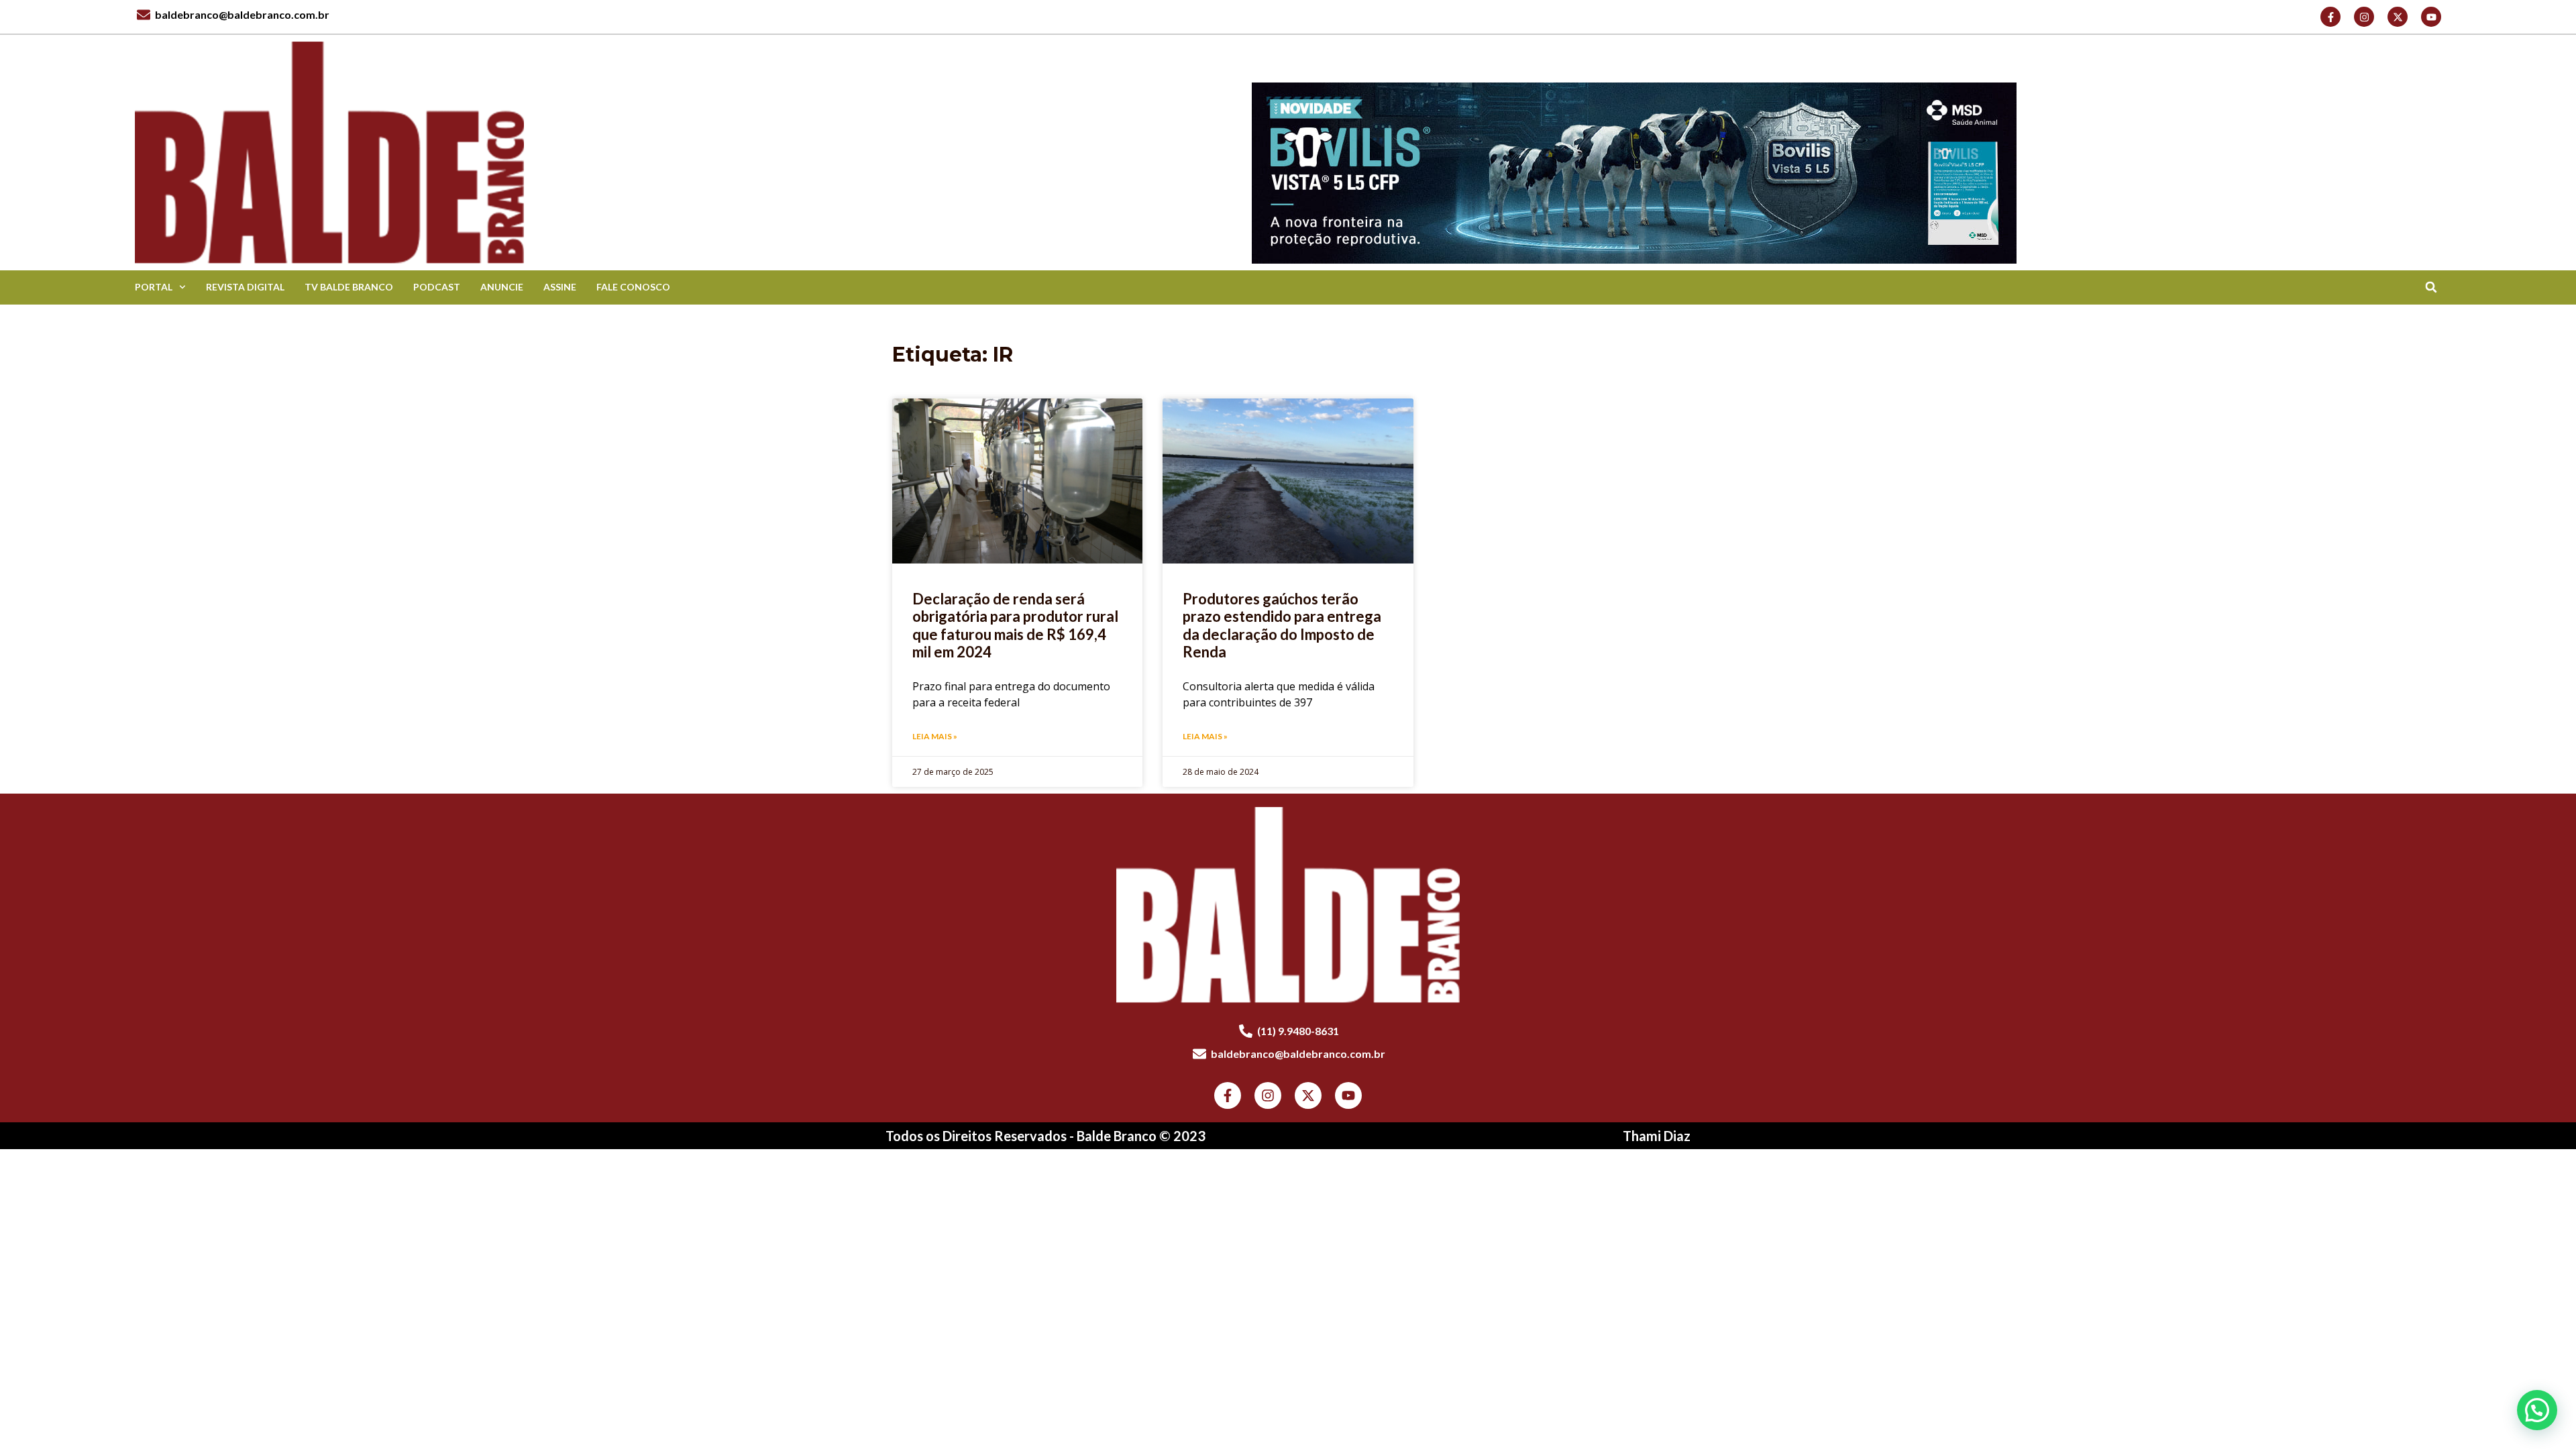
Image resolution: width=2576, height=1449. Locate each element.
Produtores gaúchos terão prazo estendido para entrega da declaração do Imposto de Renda (1282, 625)
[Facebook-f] (2330, 17)
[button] (2431, 287)
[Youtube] (2431, 17)
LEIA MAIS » (935, 736)
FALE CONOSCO (633, 287)
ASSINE (560, 287)
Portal (154, 287)
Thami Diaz (1657, 1136)
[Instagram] (2364, 17)
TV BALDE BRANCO (349, 287)
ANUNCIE (502, 287)
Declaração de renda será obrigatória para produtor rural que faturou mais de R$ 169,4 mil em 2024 (1015, 625)
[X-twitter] (2398, 17)
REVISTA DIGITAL (245, 287)
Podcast (437, 287)
